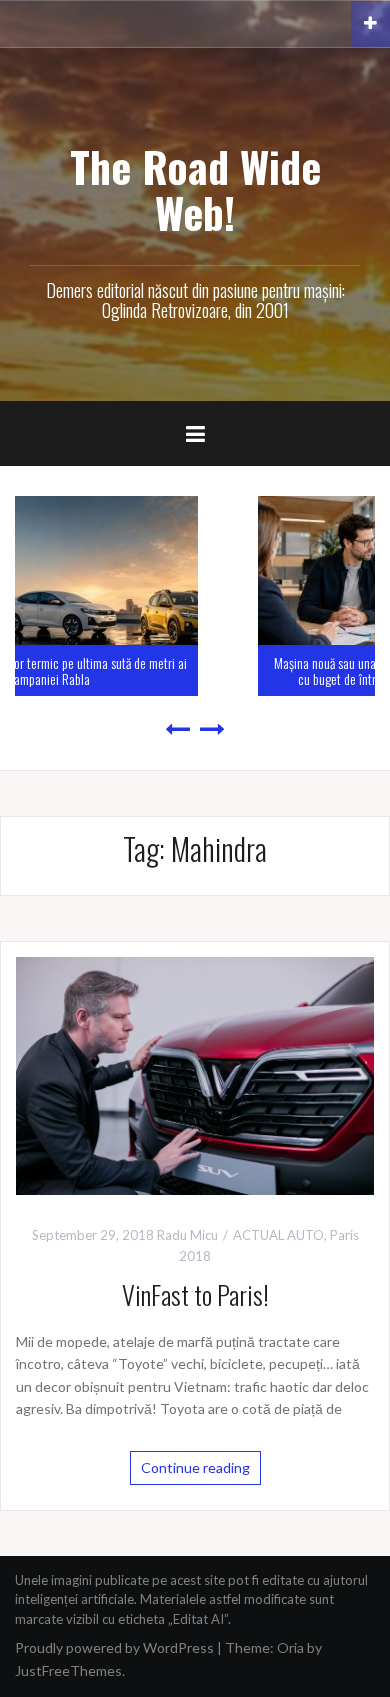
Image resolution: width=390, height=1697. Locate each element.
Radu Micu (187, 1235)
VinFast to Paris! (195, 1294)
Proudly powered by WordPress (114, 1647)
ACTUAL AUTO (278, 1235)
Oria (290, 1647)
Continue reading (195, 1467)
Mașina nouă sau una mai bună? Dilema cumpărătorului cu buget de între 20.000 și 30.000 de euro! (222, 670)
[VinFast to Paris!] (195, 1073)
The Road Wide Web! (195, 189)
